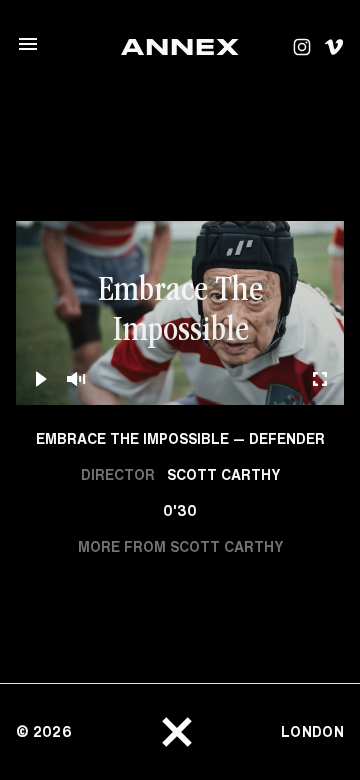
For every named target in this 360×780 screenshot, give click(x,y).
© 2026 (44, 732)
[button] (180, 313)
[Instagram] (302, 47)
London (312, 732)
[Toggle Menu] (28, 44)
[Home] (180, 47)
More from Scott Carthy (180, 546)
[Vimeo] (334, 47)
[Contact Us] (177, 732)
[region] (180, 313)
